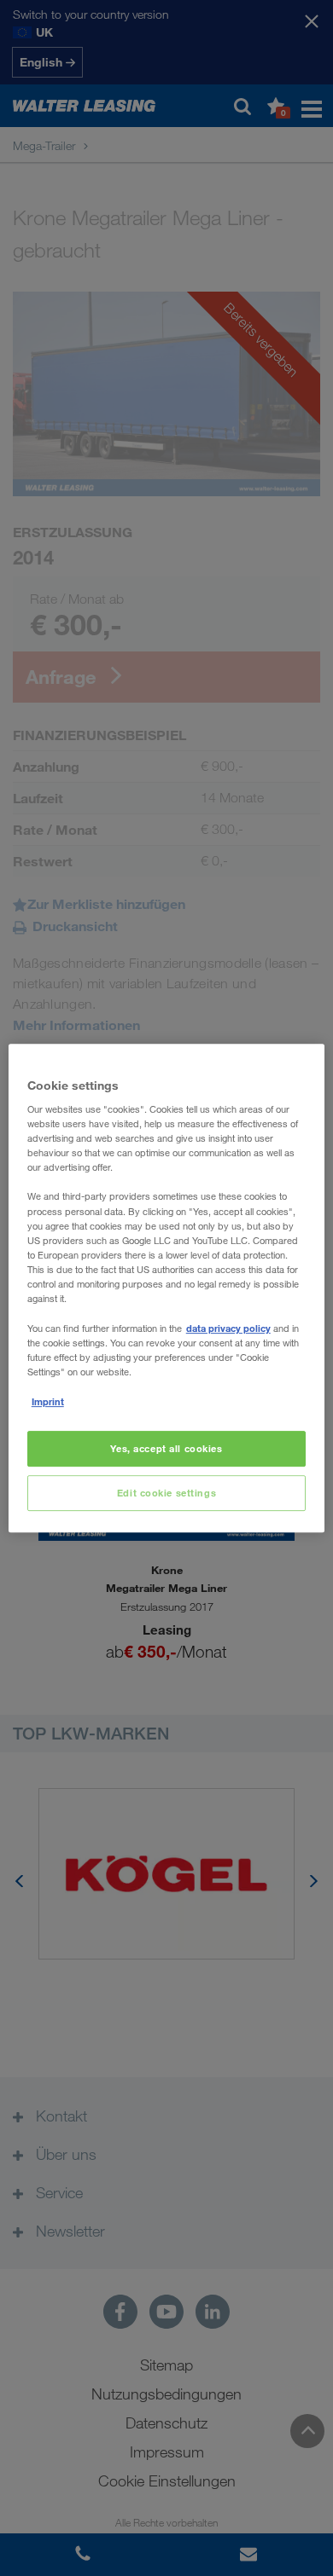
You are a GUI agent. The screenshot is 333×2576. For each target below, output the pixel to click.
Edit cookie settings (166, 1493)
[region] (167, 1288)
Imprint (48, 1401)
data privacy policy (228, 1328)
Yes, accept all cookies (166, 1449)
